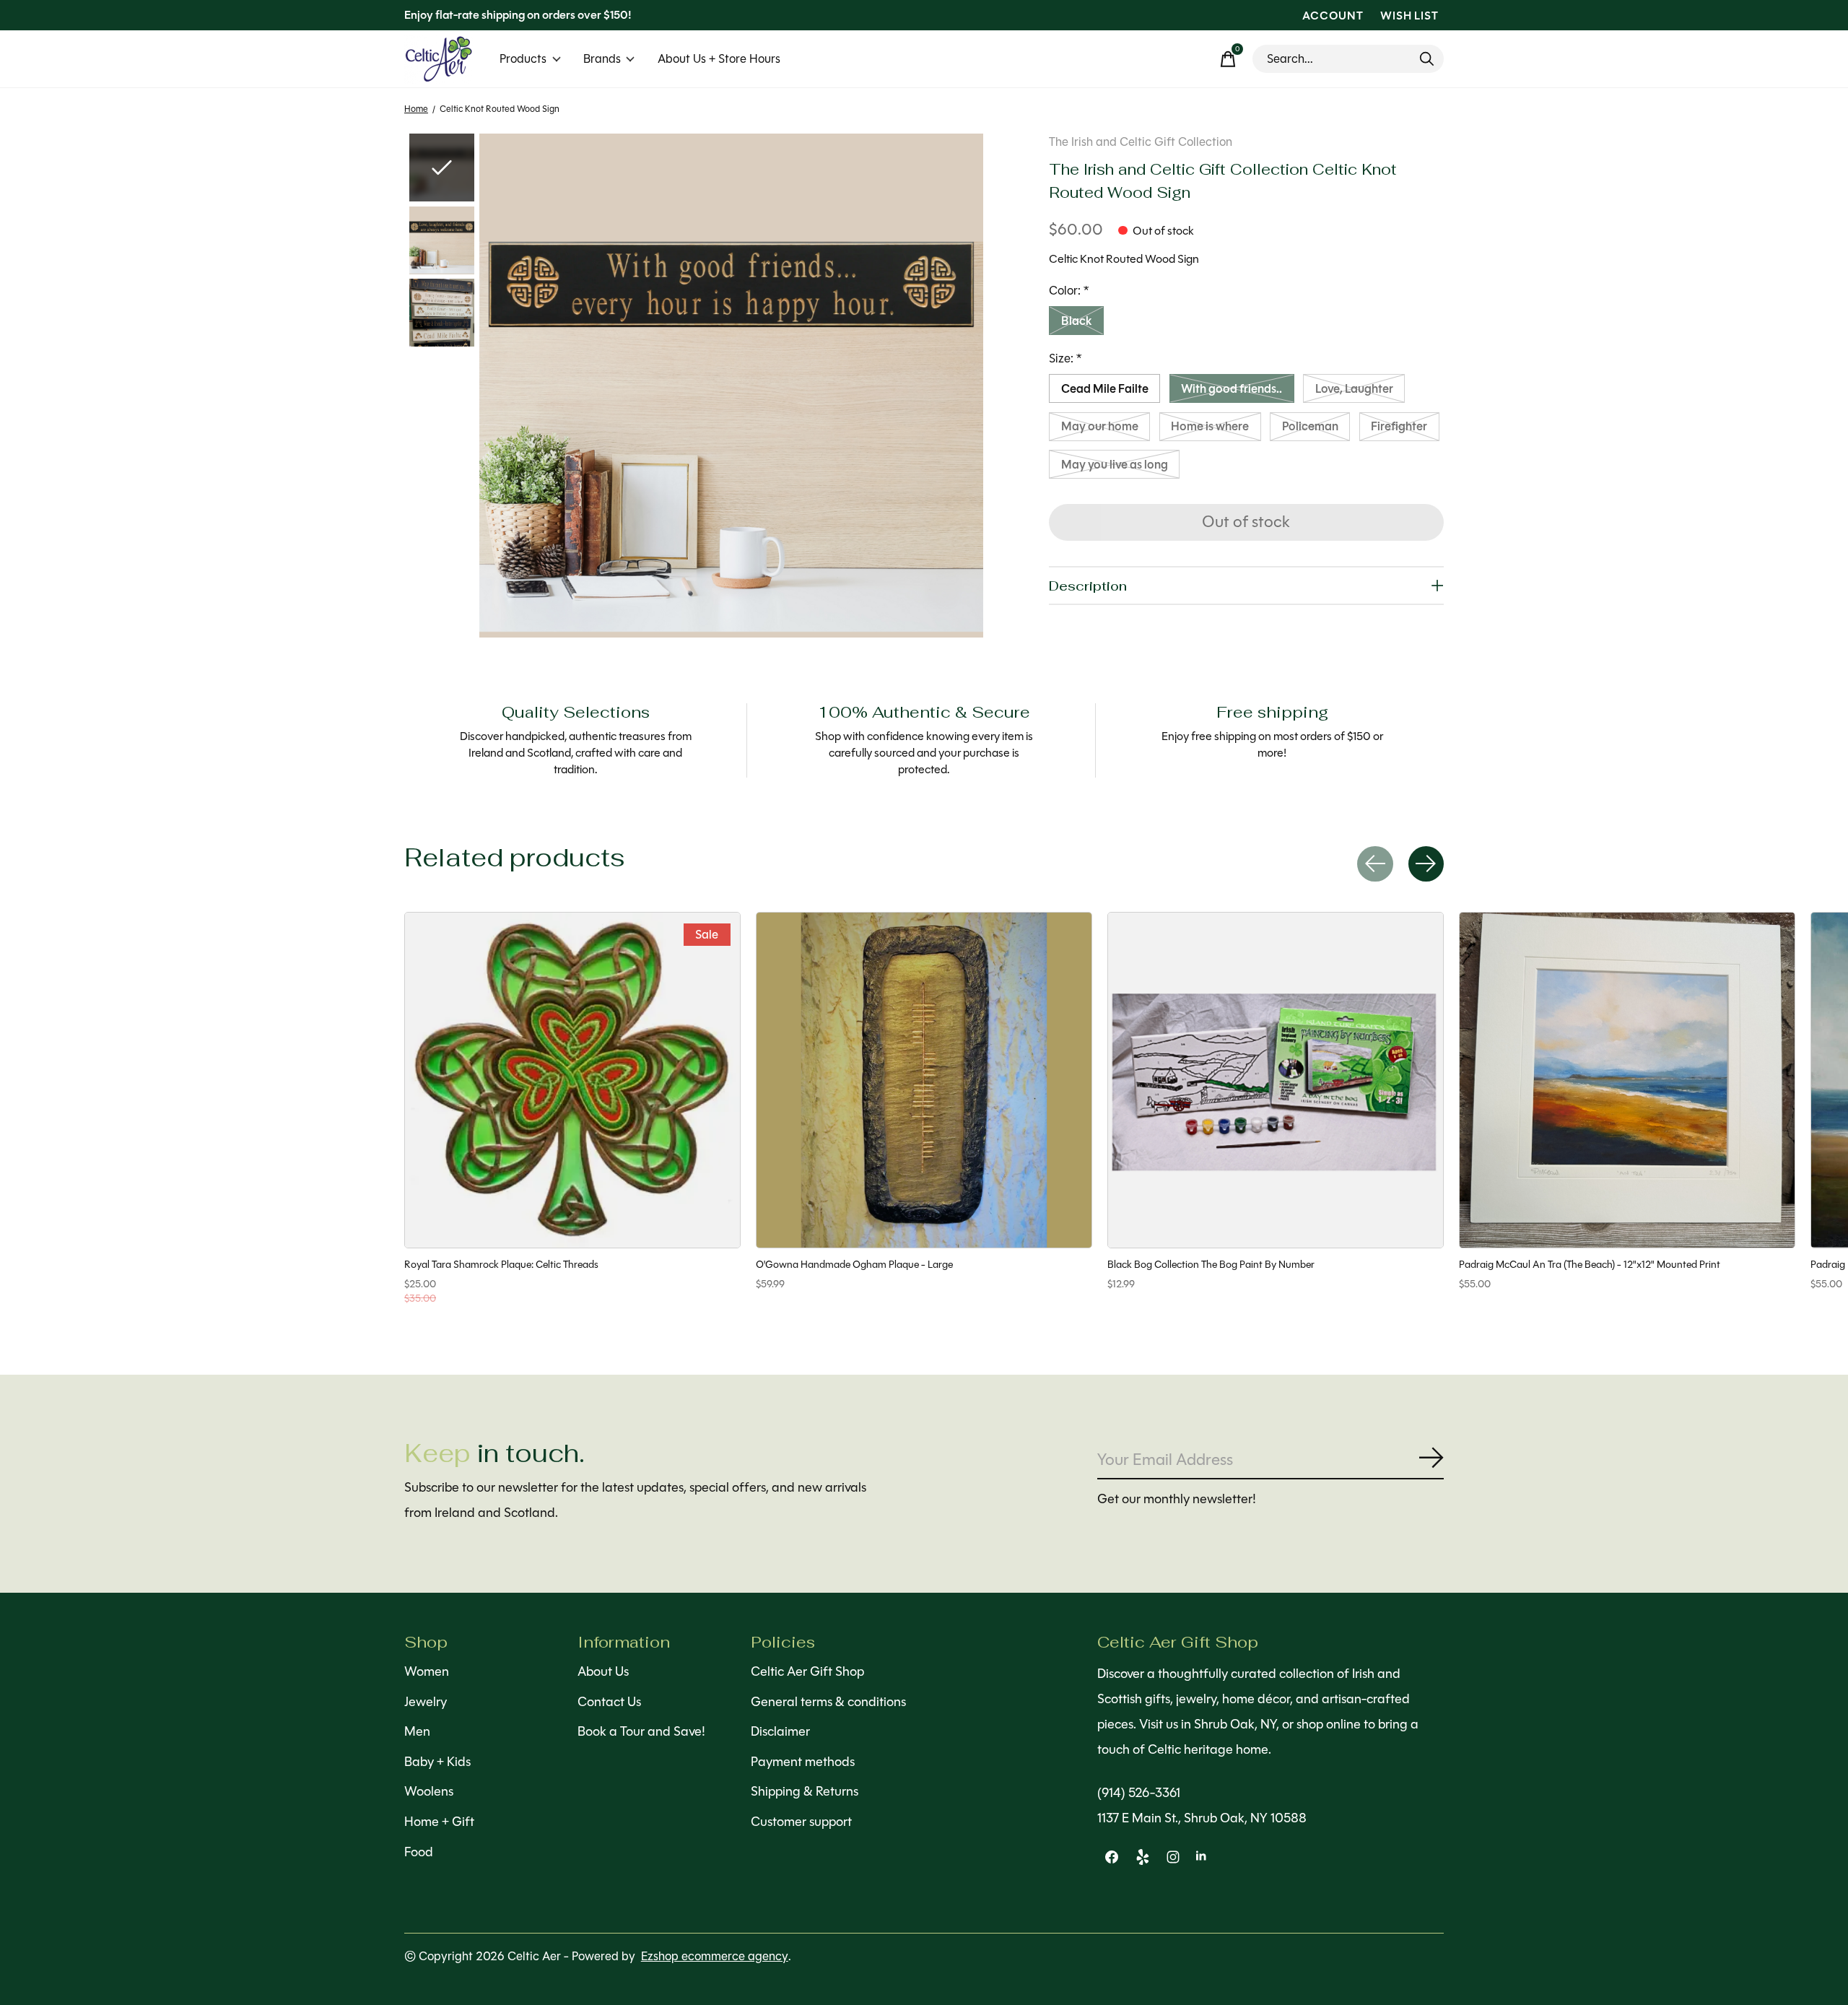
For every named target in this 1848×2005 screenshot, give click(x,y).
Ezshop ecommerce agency (715, 1956)
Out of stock (1246, 522)
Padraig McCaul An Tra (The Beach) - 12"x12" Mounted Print (1590, 1264)
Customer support (801, 1822)
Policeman (1310, 426)
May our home (1100, 426)
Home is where (1210, 426)
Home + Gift (439, 1822)
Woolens (429, 1791)
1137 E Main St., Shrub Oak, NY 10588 (1202, 1818)
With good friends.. (1232, 389)
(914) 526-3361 (1139, 1793)
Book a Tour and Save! (641, 1731)
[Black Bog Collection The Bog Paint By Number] (1276, 1080)
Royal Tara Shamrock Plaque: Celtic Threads (501, 1264)
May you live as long (1115, 465)
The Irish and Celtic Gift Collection (1141, 142)
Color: (1069, 291)
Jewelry (426, 1702)
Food (419, 1852)
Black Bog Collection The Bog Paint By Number (1211, 1264)
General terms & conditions (828, 1702)
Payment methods (803, 1762)
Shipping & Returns (805, 1791)
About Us (603, 1671)
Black (1077, 321)
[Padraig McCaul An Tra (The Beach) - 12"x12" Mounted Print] (1627, 1080)
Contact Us (609, 1702)
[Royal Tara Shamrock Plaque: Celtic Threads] (572, 1080)
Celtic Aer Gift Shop (807, 1671)
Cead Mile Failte (1105, 389)
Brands (602, 59)
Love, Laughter (1354, 389)
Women (427, 1671)
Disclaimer (780, 1731)
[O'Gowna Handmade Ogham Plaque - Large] (924, 1080)
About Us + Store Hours (719, 59)
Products (523, 59)
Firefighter (1399, 426)
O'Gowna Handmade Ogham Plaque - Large (854, 1264)
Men (417, 1731)
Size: (1065, 358)
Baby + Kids (437, 1762)
